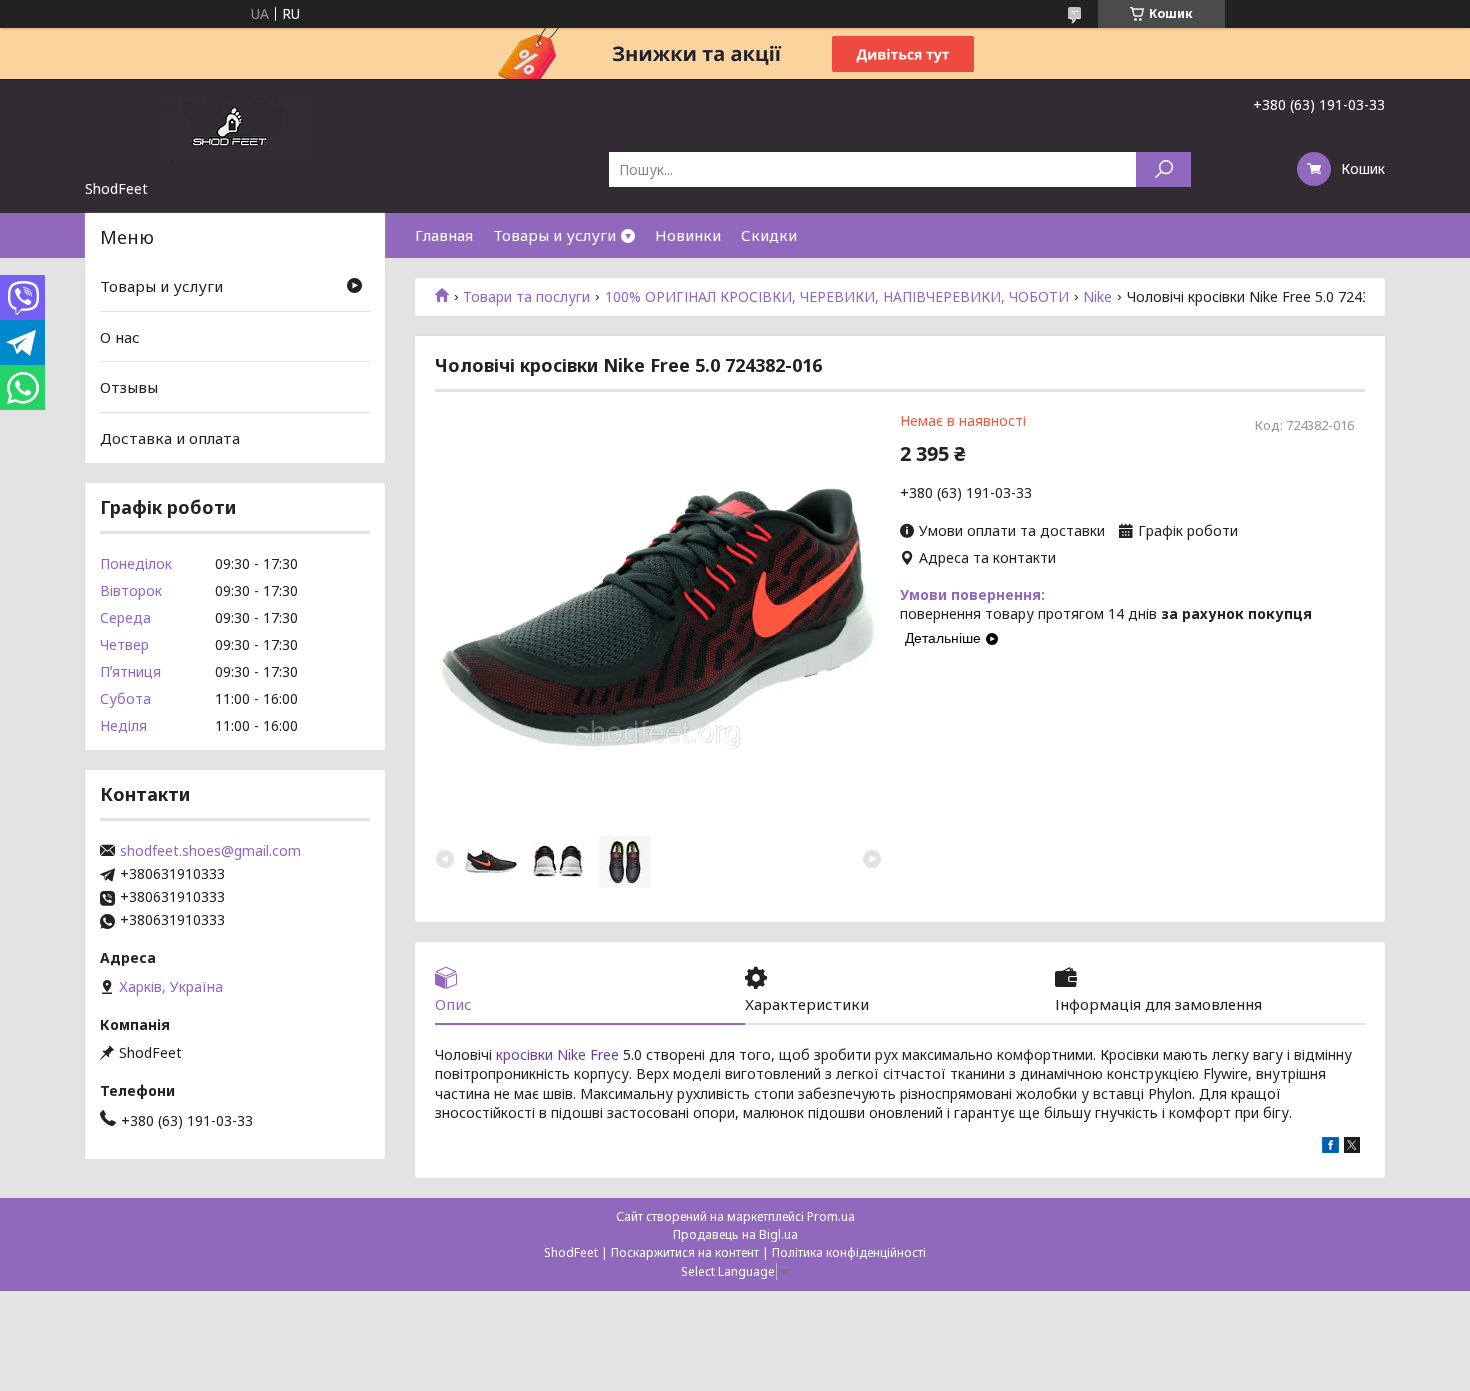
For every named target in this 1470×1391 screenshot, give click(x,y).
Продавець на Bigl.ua (735, 1234)
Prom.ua (831, 1216)
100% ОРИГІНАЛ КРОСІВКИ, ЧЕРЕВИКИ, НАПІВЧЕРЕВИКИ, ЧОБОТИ (837, 297)
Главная (444, 235)
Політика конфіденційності (849, 1252)
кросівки (524, 1054)
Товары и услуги (554, 235)
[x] (1352, 1147)
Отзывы (129, 387)
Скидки (769, 235)
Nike (1097, 297)
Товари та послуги (526, 297)
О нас (120, 337)
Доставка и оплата (170, 438)
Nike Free (588, 1054)
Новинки (688, 235)
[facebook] (1330, 1147)
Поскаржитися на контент (685, 1252)
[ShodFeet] (235, 129)
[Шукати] (1163, 169)
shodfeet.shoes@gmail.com (210, 851)
